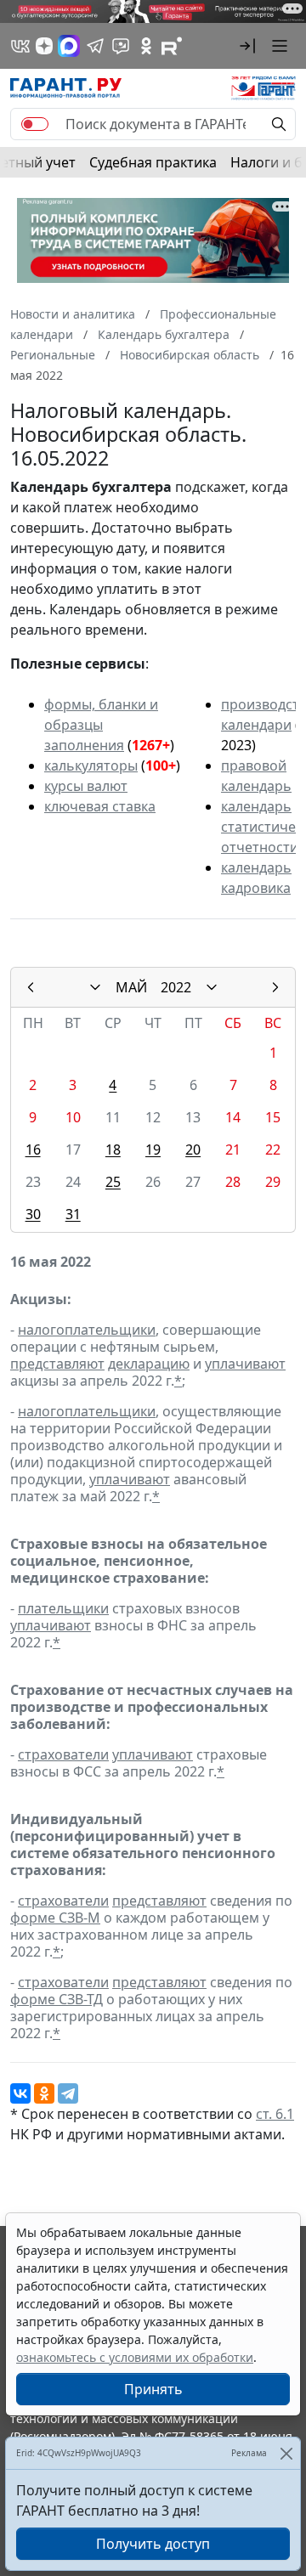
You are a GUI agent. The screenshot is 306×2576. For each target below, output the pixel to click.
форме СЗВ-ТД (57, 1999)
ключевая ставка (100, 806)
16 (33, 1150)
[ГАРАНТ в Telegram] (95, 46)
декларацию (149, 1364)
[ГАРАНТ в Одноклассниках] (146, 46)
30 (33, 1214)
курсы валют (86, 786)
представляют (57, 1364)
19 (153, 1150)
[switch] (35, 124)
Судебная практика (153, 162)
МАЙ (131, 987)
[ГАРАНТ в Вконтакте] (20, 46)
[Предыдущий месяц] (31, 987)
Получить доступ (153, 2544)
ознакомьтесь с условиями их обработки (135, 2357)
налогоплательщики (87, 1330)
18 (113, 1150)
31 (73, 1214)
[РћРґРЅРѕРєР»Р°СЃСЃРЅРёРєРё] (44, 2093)
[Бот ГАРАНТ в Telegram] (121, 46)
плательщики (63, 1608)
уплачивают (245, 1364)
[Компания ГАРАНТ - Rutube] (172, 46)
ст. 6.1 (275, 2114)
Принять (153, 2389)
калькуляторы (91, 765)
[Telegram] (68, 2093)
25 (113, 1182)
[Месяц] (95, 987)
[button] (247, 46)
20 (193, 1150)
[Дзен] (44, 46)
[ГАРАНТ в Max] (69, 46)
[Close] (286, 2453)
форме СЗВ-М (55, 1918)
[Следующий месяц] (275, 987)
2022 (176, 987)
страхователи (63, 1754)
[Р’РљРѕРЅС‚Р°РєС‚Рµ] (20, 2093)
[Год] (212, 987)
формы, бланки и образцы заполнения (101, 725)
